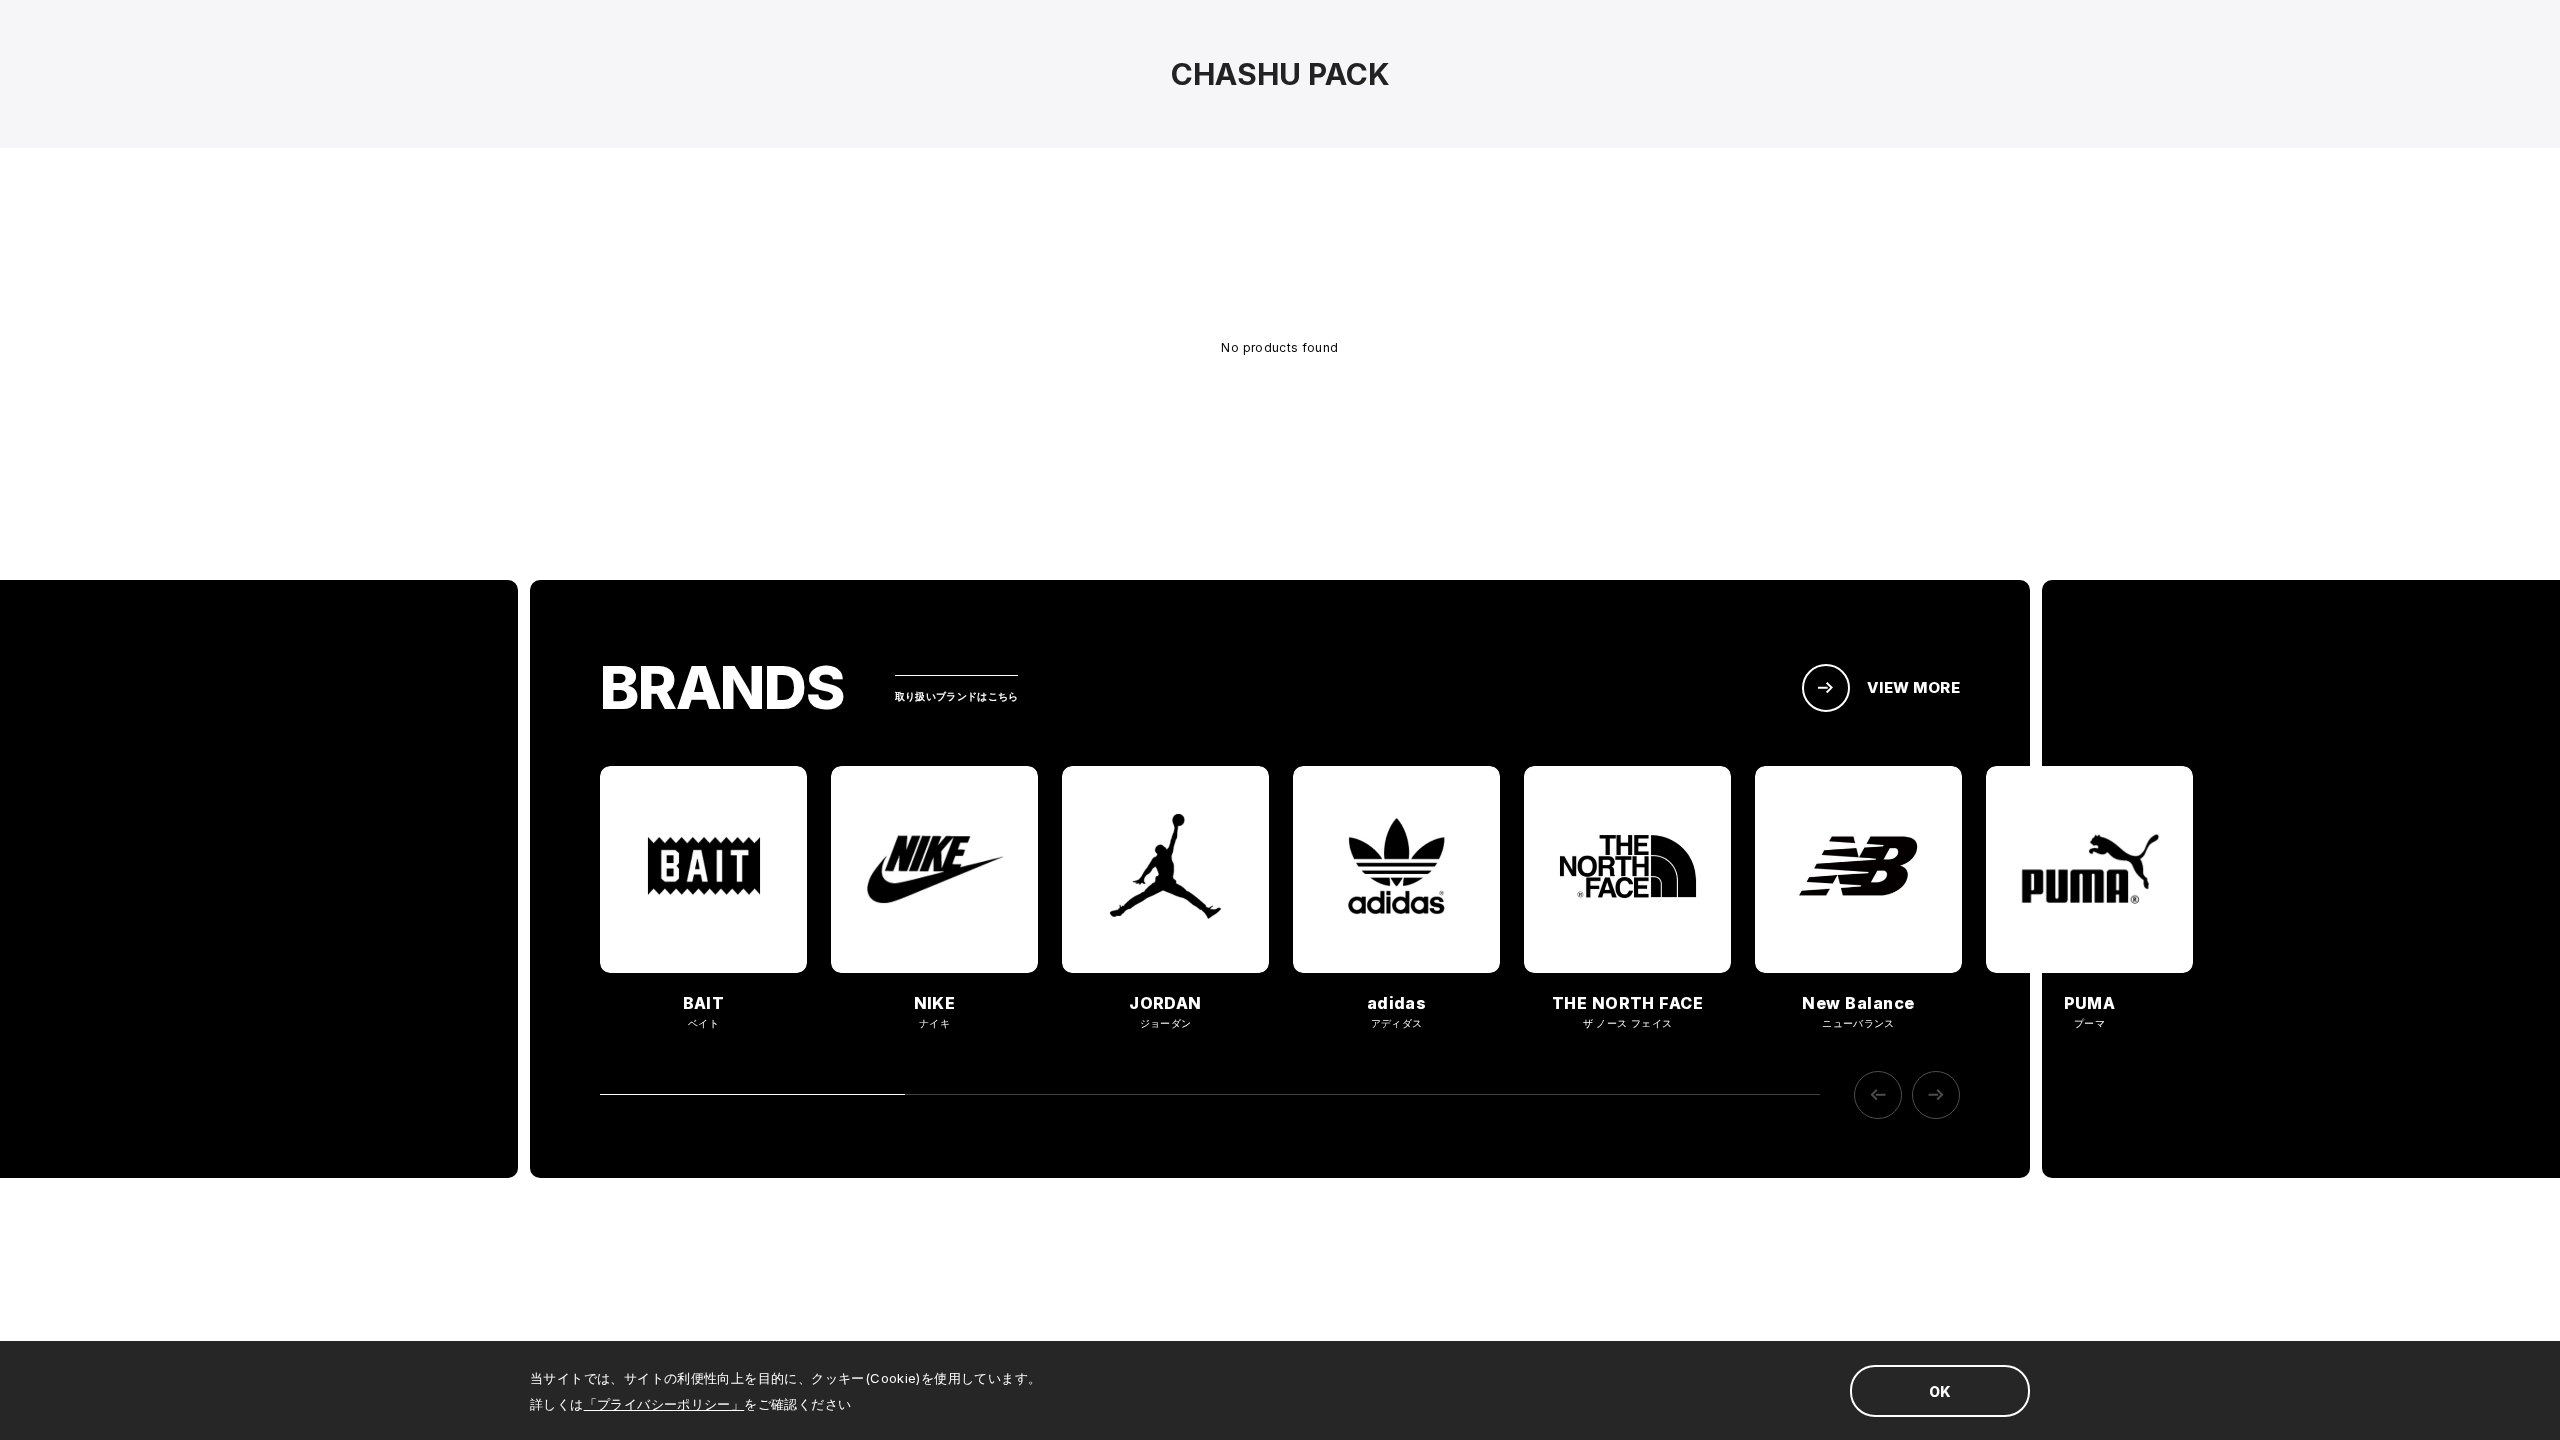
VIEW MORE (1913, 687)
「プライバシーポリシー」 (664, 1404)
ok (1940, 1391)
